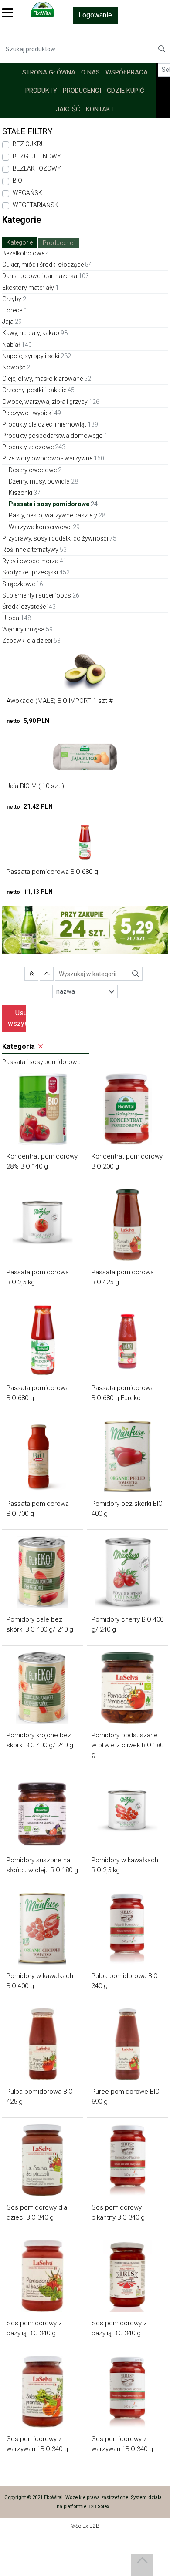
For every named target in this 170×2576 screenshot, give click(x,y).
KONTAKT (100, 109)
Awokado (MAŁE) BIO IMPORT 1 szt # (60, 701)
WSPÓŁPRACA (127, 72)
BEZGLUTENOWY (37, 156)
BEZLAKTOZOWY (37, 168)
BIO (17, 181)
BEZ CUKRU (29, 144)
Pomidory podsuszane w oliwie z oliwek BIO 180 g (127, 1745)
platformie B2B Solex (87, 2507)
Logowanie (95, 15)
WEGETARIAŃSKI (36, 205)
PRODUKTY (41, 91)
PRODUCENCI (82, 91)
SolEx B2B (87, 2526)
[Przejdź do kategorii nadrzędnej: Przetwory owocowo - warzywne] (31, 974)
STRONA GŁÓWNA (49, 72)
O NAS (90, 72)
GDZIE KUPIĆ (126, 91)
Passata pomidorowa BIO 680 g (52, 872)
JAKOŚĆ (68, 109)
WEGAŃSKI (28, 193)
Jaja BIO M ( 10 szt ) (35, 786)
